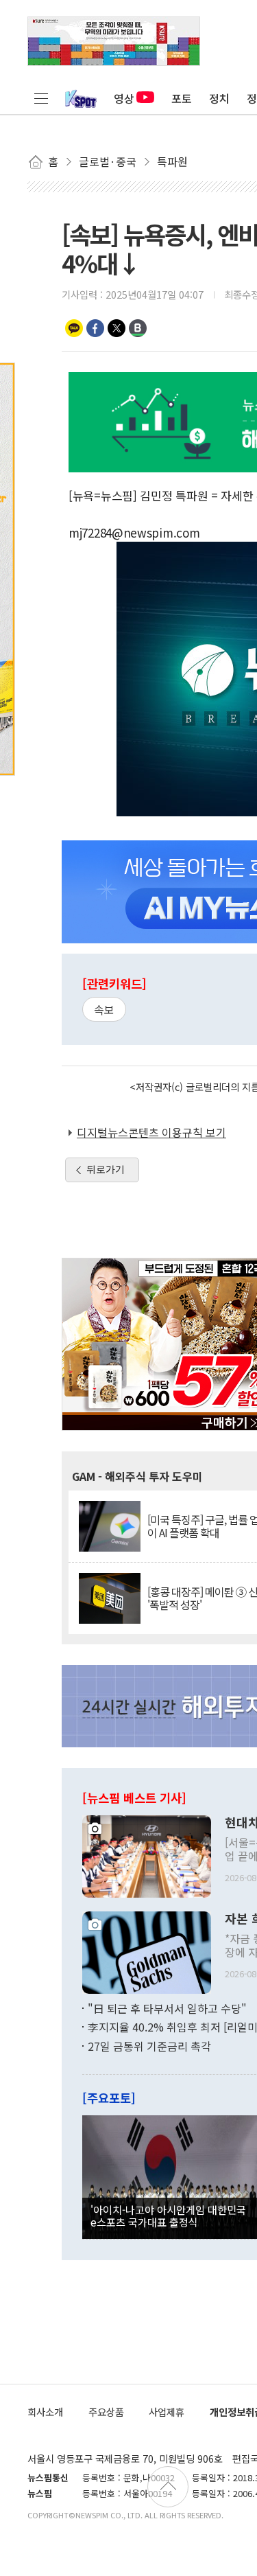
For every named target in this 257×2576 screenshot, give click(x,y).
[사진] (147, 1854)
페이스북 (95, 328)
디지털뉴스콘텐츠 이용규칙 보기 (151, 1132)
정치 (219, 98)
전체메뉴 (41, 98)
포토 (182, 98)
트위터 (117, 328)
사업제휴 (167, 2412)
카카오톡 (74, 328)
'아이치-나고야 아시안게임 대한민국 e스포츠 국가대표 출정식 (168, 2216)
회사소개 (45, 2412)
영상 (124, 98)
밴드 (138, 328)
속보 (104, 1009)
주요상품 (106, 2412)
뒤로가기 (106, 1169)
